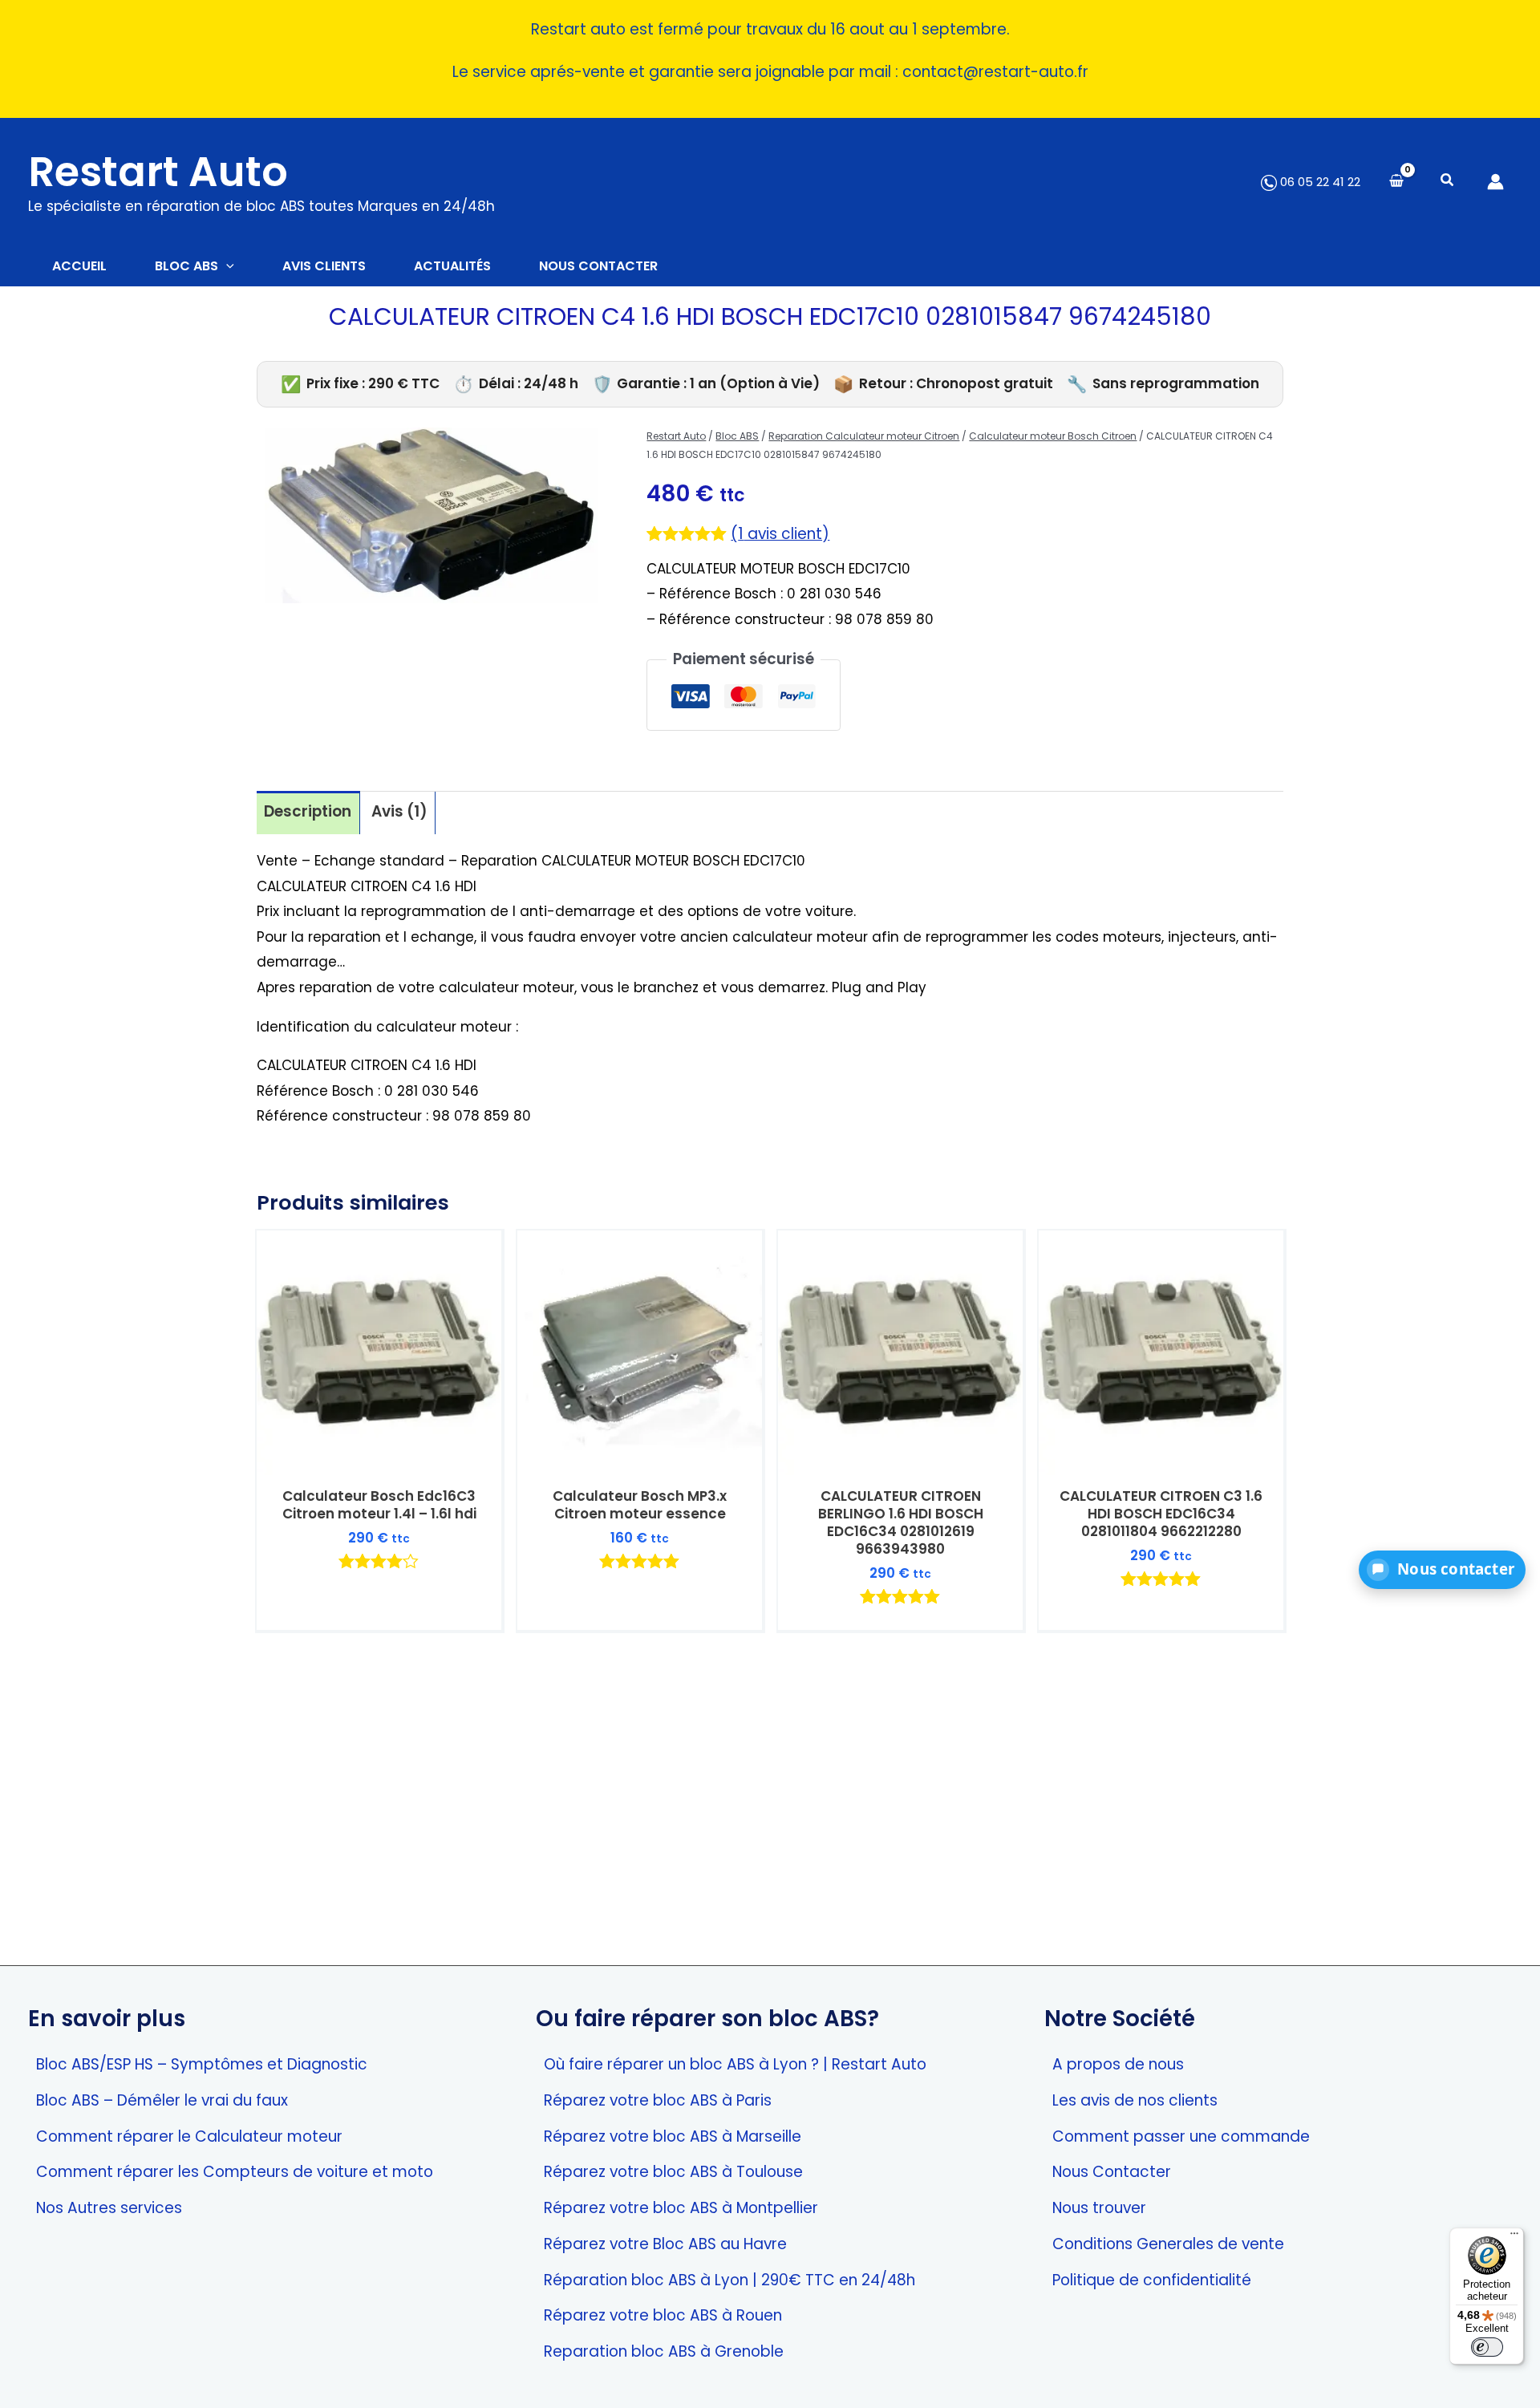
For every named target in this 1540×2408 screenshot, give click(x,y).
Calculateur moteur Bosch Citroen (1053, 436)
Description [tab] (308, 811)
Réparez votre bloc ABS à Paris (658, 2100)
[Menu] (1514, 2237)
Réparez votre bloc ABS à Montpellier (681, 2208)
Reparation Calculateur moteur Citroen (864, 436)
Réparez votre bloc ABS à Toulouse (673, 2172)
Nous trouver (1099, 2208)
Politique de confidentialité (1152, 2280)
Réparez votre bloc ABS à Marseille (673, 2136)
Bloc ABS (737, 436)
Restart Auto (158, 172)
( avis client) (780, 534)
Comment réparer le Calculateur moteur (189, 2136)
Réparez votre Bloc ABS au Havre (665, 2244)
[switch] (1487, 2347)
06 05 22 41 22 (1319, 182)
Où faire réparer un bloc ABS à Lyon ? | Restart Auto (735, 2064)
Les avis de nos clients (1135, 2100)
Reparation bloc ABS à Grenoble (664, 2351)
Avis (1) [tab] (399, 811)
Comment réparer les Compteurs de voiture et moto (235, 2172)
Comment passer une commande (1181, 2136)
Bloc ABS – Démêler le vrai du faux (162, 2100)
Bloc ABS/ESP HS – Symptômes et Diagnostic (202, 2064)
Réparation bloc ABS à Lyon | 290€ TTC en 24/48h (729, 2280)
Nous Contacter (1112, 2172)
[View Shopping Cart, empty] (1396, 182)
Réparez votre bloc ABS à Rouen (663, 2315)
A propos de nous (1118, 2064)
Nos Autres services (109, 2208)
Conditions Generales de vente (1168, 2244)
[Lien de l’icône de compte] (1495, 182)
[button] (1448, 182)
